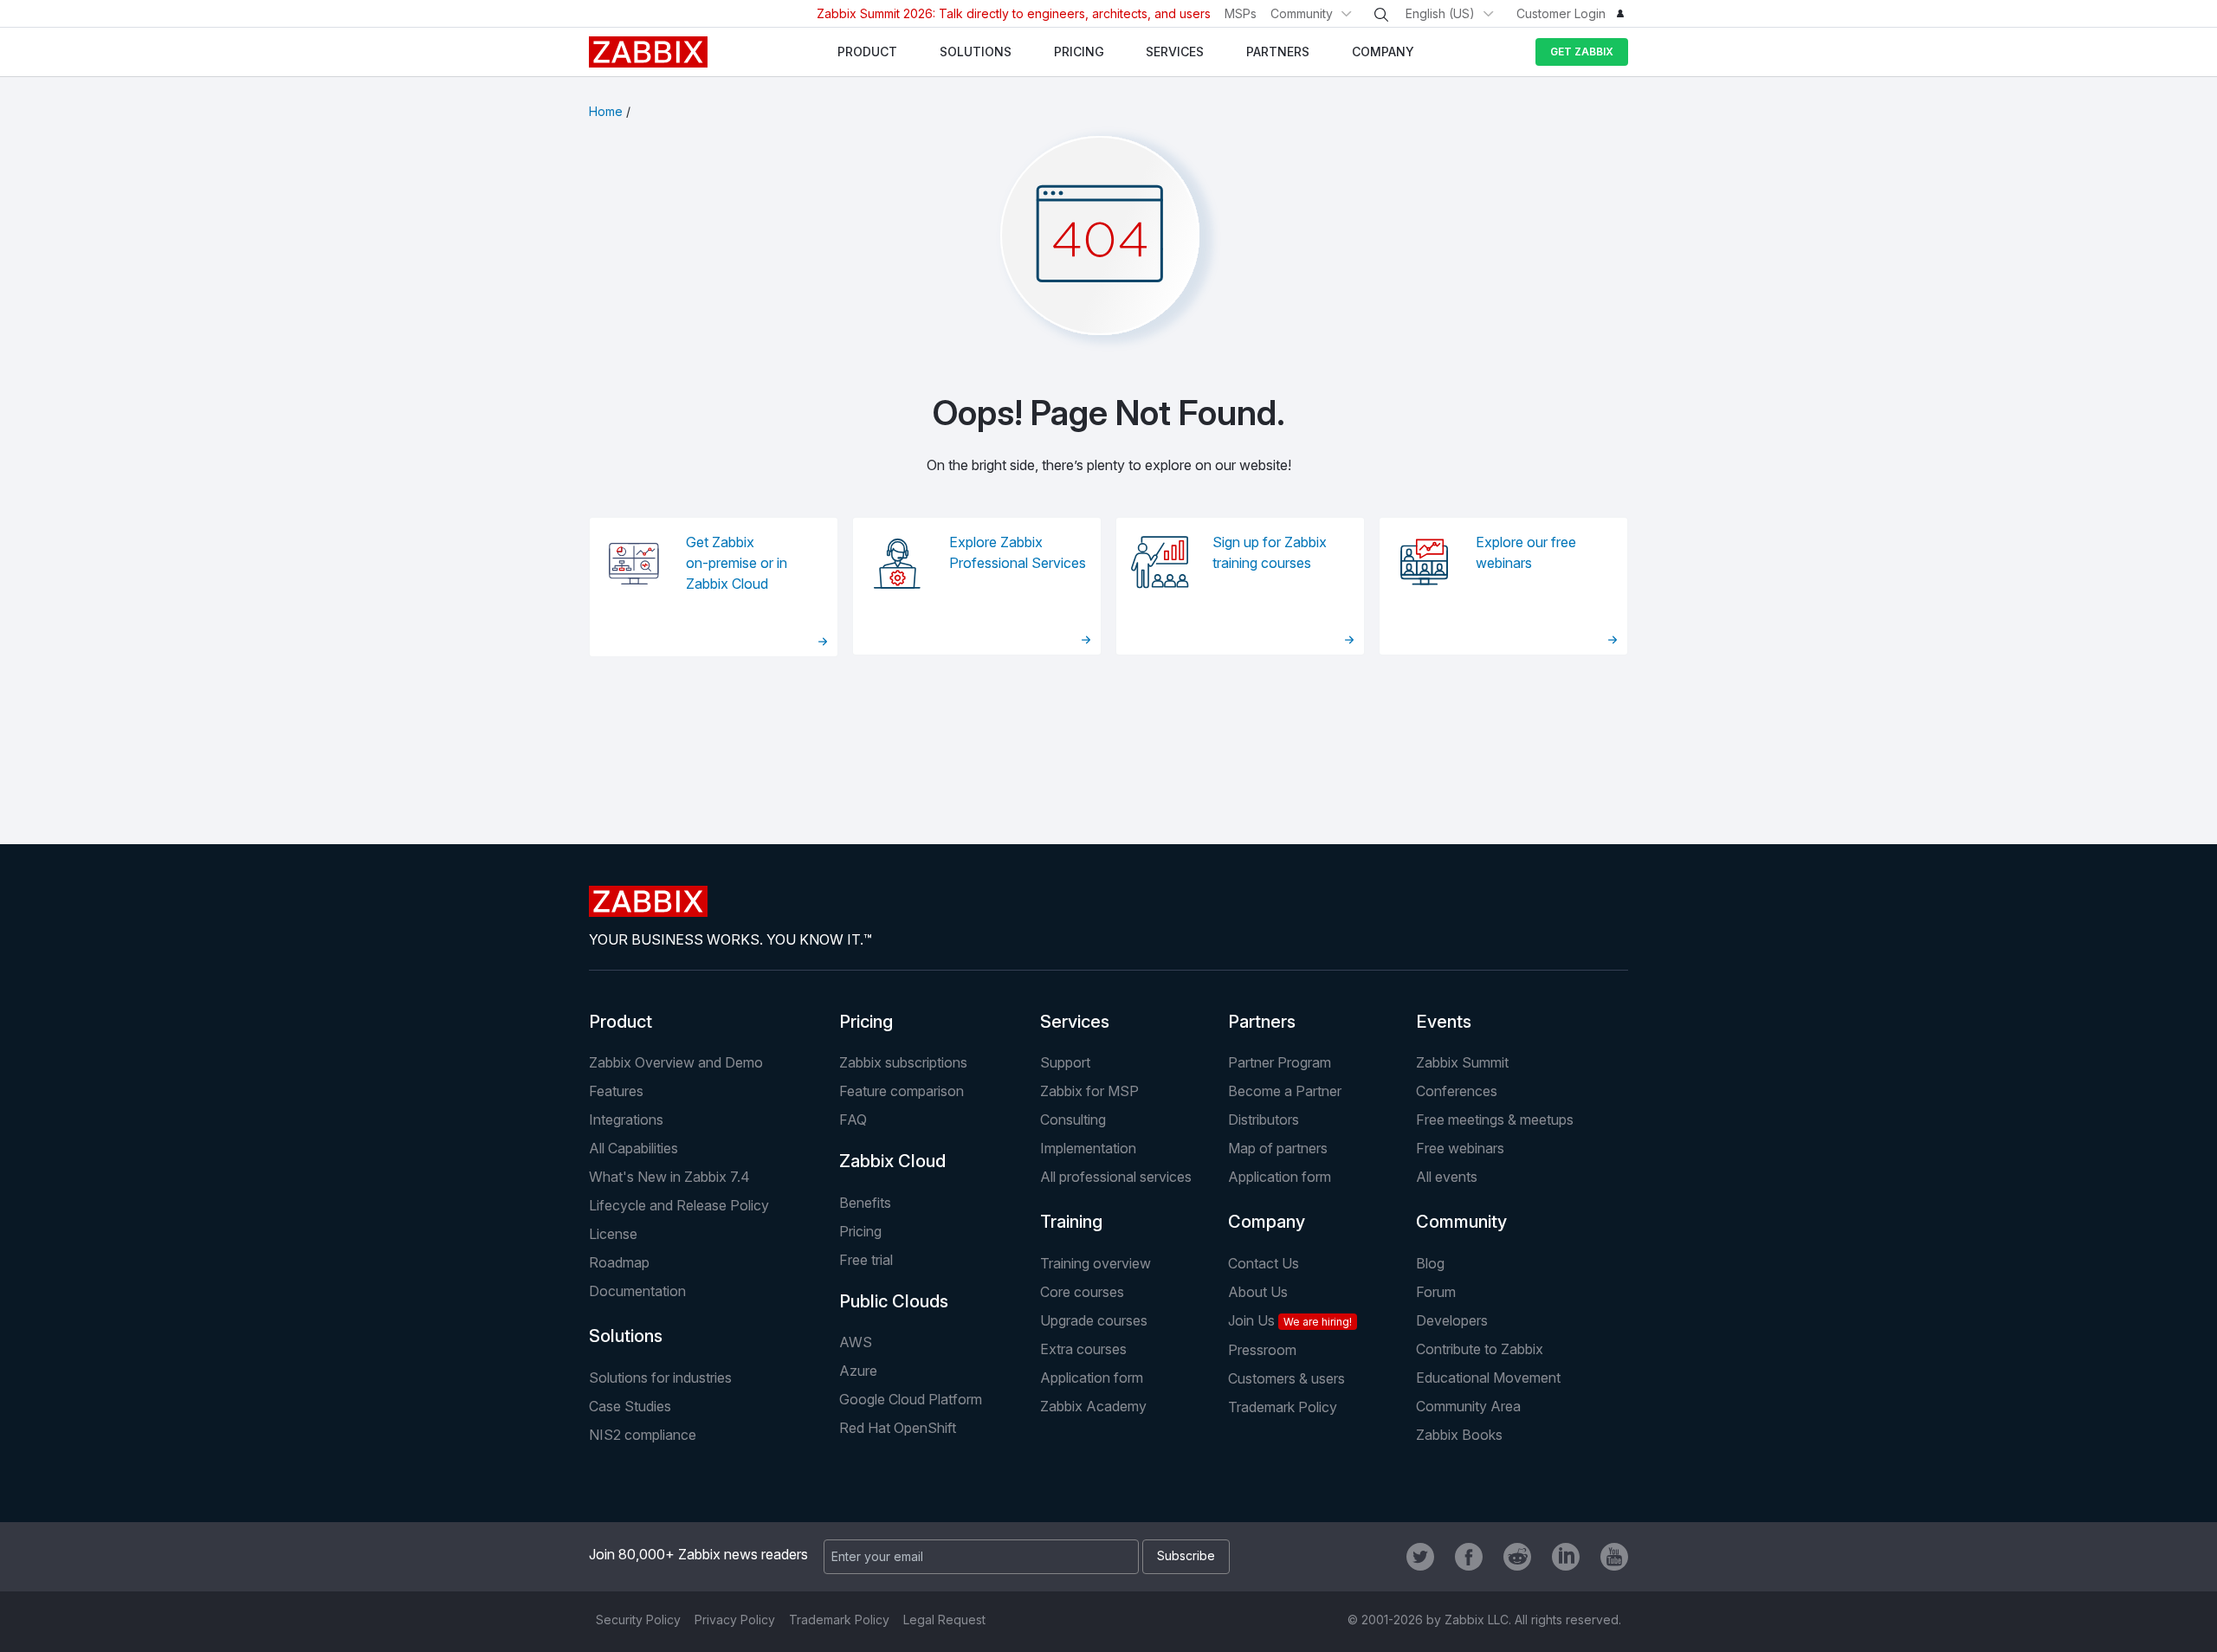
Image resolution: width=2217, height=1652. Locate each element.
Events (1444, 1022)
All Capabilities (633, 1148)
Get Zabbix (1582, 52)
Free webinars (1460, 1148)
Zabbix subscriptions (903, 1062)
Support (1065, 1062)
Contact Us (1264, 1263)
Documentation (637, 1291)
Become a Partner (1285, 1091)
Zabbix (648, 52)
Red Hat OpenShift (898, 1428)
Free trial (866, 1260)
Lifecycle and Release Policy (679, 1205)
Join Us (1290, 1320)
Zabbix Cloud (892, 1161)
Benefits (865, 1203)
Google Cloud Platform (911, 1399)
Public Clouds (894, 1301)
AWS (856, 1342)
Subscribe (1186, 1555)
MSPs (1241, 13)
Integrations (626, 1120)
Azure (858, 1371)
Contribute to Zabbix (1480, 1349)
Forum (1436, 1292)
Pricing (866, 1022)
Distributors (1264, 1120)
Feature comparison (902, 1091)
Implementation (1088, 1148)
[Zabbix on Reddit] (1517, 1557)
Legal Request (944, 1620)
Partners (1262, 1022)
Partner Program (1280, 1062)
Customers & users (1286, 1378)
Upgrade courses (1094, 1320)
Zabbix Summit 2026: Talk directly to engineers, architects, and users (1014, 13)
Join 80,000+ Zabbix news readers (698, 1554)
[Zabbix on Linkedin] (1566, 1557)
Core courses (1082, 1292)
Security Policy (638, 1620)
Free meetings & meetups (1495, 1120)
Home (606, 111)
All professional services (1116, 1177)
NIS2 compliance (643, 1435)
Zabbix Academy (1093, 1406)
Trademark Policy (1283, 1407)
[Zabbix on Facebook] (1469, 1557)
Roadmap (619, 1262)
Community (1302, 13)
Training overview (1096, 1263)
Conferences (1457, 1091)
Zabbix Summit (1462, 1062)
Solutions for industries (660, 1378)
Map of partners (1278, 1148)
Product (621, 1022)
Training (1071, 1222)
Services (1075, 1022)
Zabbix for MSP (1089, 1091)
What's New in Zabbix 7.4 (669, 1177)
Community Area (1468, 1406)
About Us (1258, 1292)
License (613, 1234)
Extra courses (1083, 1349)
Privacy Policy (735, 1620)
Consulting (1073, 1120)
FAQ (853, 1120)
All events (1447, 1177)
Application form (1280, 1177)
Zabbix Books (1459, 1435)
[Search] (1381, 15)
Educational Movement (1488, 1378)
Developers (1452, 1320)
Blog (1430, 1263)
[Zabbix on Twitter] (1420, 1557)
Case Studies (630, 1406)
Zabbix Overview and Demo (676, 1062)
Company (1267, 1222)
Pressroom (1262, 1350)
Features (616, 1091)
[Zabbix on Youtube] (1614, 1557)
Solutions (626, 1336)
